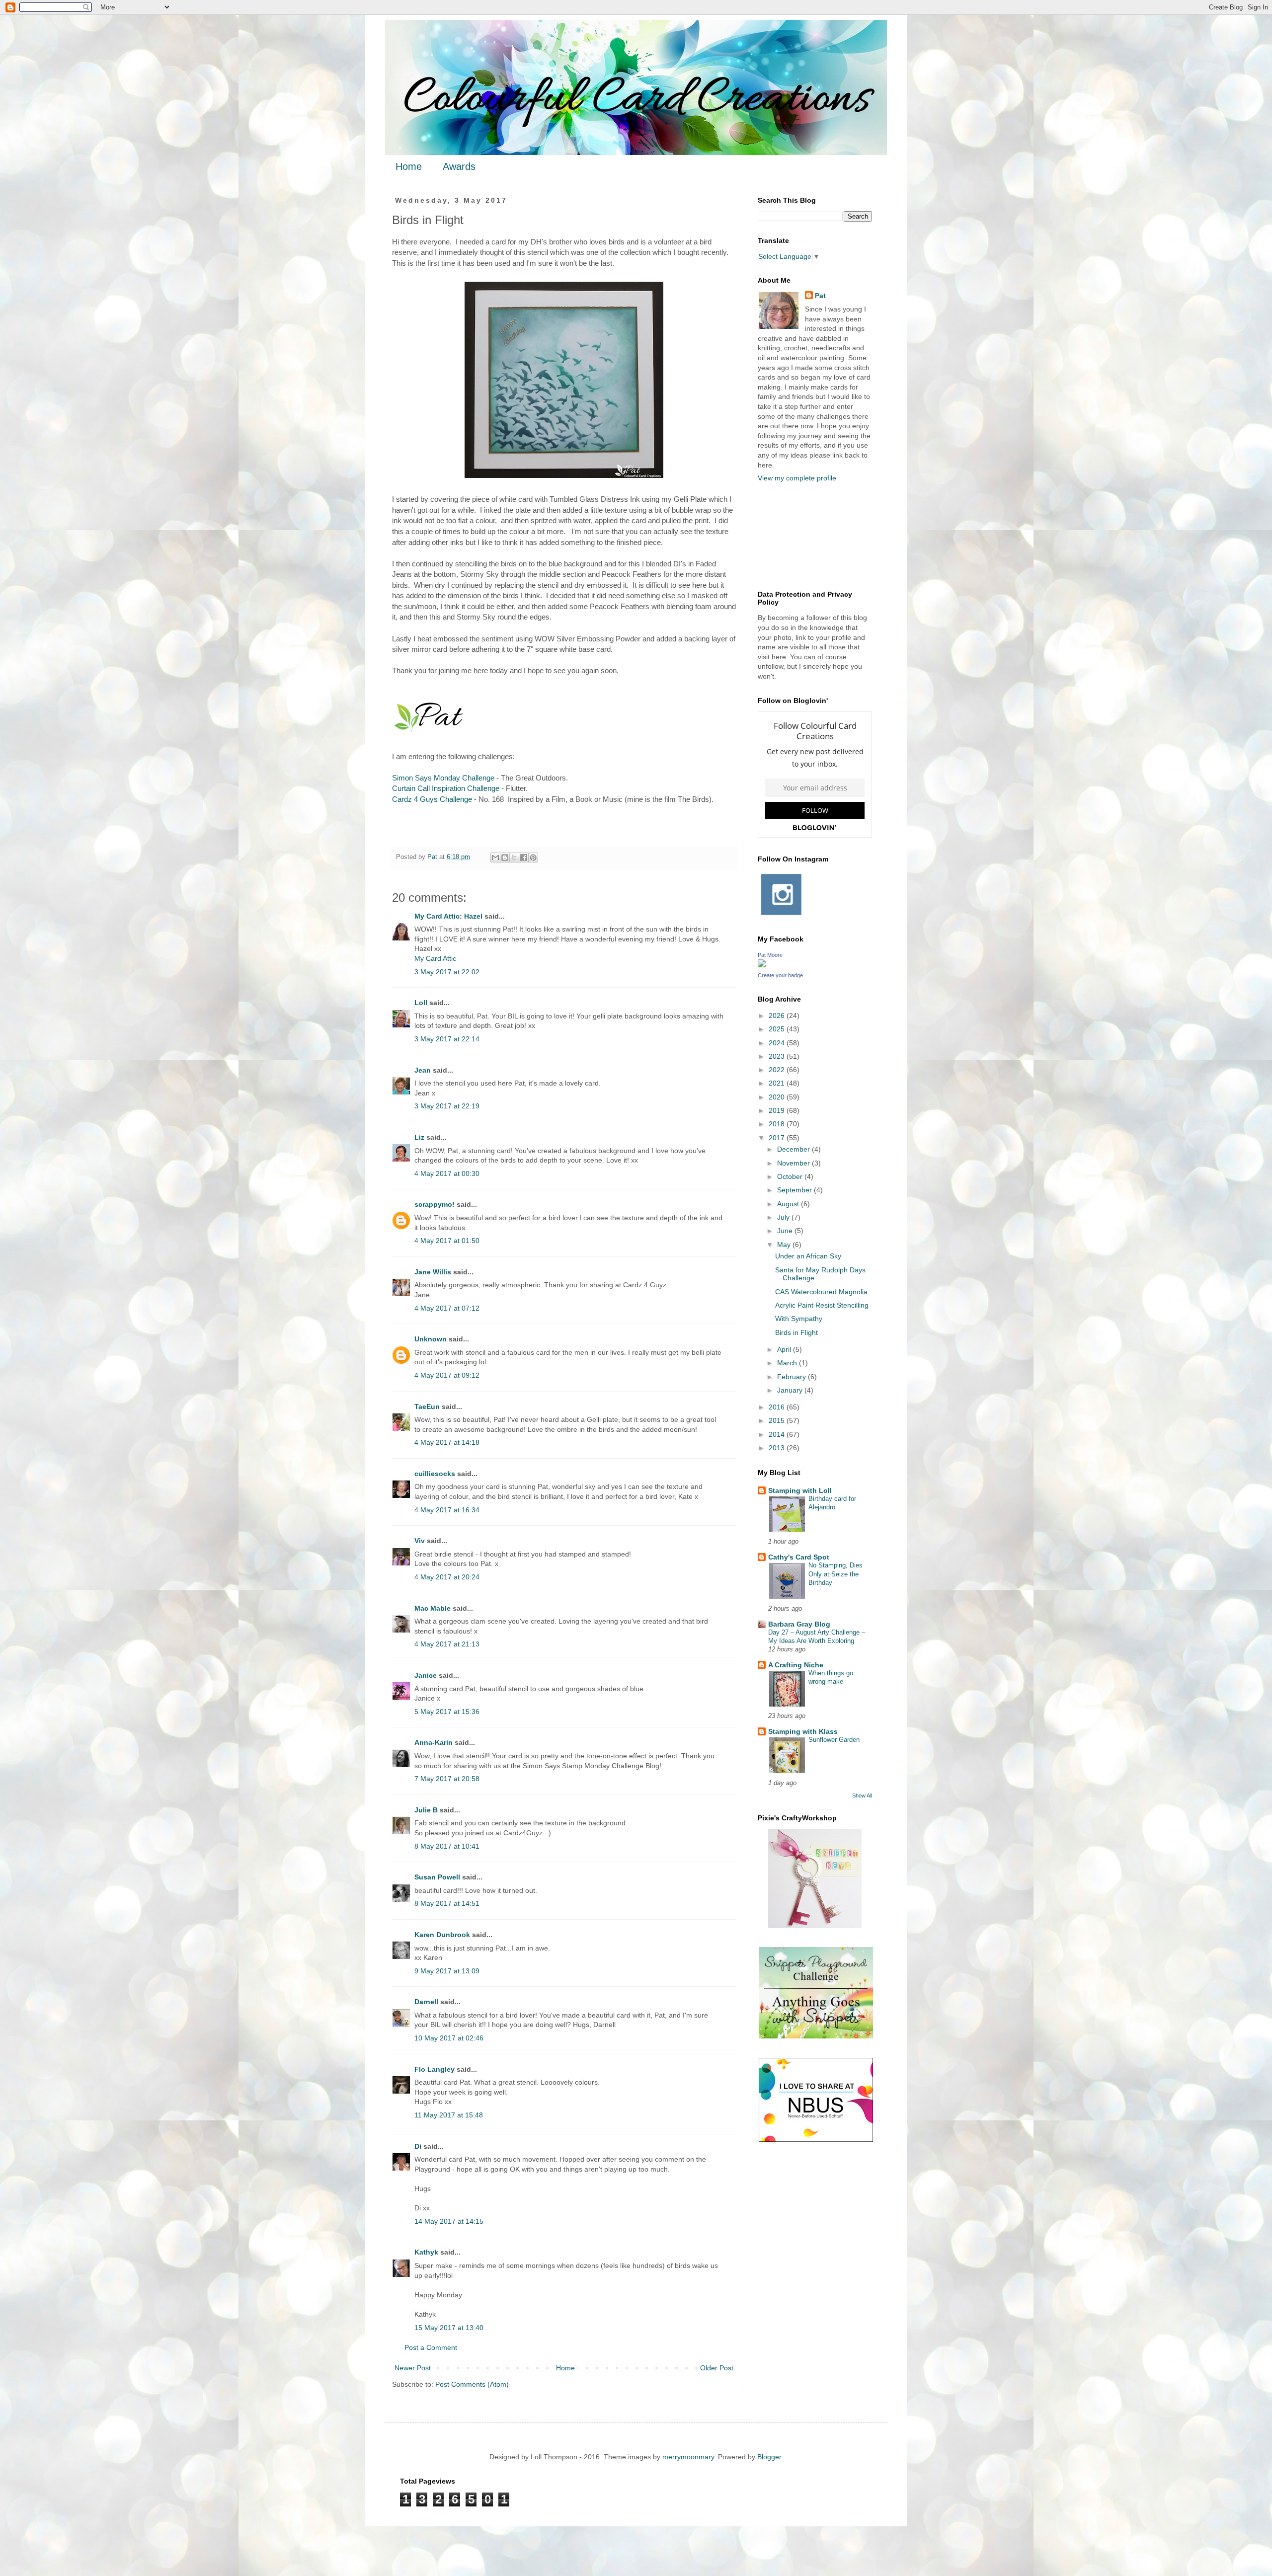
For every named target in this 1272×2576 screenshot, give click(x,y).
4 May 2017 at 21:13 (447, 1644)
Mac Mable (433, 1608)
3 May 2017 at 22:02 (447, 972)
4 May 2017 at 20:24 (447, 1577)
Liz (419, 1137)
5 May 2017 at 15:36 (447, 1712)
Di (418, 2146)
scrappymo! (435, 1204)
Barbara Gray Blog (799, 1624)
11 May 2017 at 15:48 (449, 2115)
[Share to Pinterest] (533, 858)
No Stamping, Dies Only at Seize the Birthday (835, 1574)
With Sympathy (799, 1319)
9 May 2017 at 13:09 (447, 1971)
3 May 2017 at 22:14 (447, 1039)
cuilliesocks (435, 1474)
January (791, 1390)
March (788, 1363)
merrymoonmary (688, 2457)
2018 (778, 1124)
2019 (778, 1110)
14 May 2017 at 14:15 (449, 2221)
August (789, 1204)
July (784, 1217)
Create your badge (780, 975)
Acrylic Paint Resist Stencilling (822, 1305)
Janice (426, 1675)
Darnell (426, 2002)
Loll (421, 1003)
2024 (778, 1043)
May (785, 1245)
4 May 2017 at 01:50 (447, 1241)
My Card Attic (435, 958)
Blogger (769, 2457)
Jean (423, 1070)
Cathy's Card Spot (799, 1557)
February (793, 1377)
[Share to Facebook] (524, 858)
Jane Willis (433, 1272)
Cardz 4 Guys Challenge (432, 799)
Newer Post (413, 2368)
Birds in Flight (796, 1332)
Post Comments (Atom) (472, 2384)
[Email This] (495, 858)
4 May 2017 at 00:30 (447, 1173)
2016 (778, 1407)
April (785, 1349)
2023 (778, 1056)
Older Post (717, 2368)
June (786, 1231)
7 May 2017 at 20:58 (447, 1779)
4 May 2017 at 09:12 (447, 1375)
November (795, 1163)
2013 (778, 1448)
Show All (862, 1795)
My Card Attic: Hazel (448, 916)
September (795, 1190)
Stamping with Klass (803, 1731)
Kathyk (426, 2252)
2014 (778, 1434)
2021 (778, 1083)
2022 (778, 1070)
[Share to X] (514, 858)
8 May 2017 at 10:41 (447, 1846)
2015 (778, 1420)
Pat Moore (770, 955)
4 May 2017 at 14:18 (447, 1442)
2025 (778, 1029)
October (791, 1176)
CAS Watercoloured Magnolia (821, 1292)
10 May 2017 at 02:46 (449, 2038)
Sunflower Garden (834, 1740)
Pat (820, 296)
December (795, 1149)
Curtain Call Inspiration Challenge (446, 788)
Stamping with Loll (800, 1490)
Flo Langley (435, 2069)
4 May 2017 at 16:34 (447, 1510)
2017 (778, 1138)
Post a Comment (431, 2347)
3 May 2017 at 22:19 (447, 1106)
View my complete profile (797, 478)
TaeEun (427, 1406)
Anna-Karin (434, 1742)
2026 (778, 1015)
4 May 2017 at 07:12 (447, 1308)
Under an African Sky (808, 1256)
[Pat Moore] (762, 965)
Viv (420, 1541)
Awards (459, 166)
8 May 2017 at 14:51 (447, 1903)
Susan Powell (437, 1877)
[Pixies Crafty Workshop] (815, 1926)
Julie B (426, 1810)
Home (409, 166)
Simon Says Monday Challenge (443, 778)
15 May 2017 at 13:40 (449, 2328)
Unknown (431, 1339)
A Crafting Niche (796, 1665)
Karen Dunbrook (442, 1935)
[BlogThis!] (505, 858)
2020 (778, 1097)
